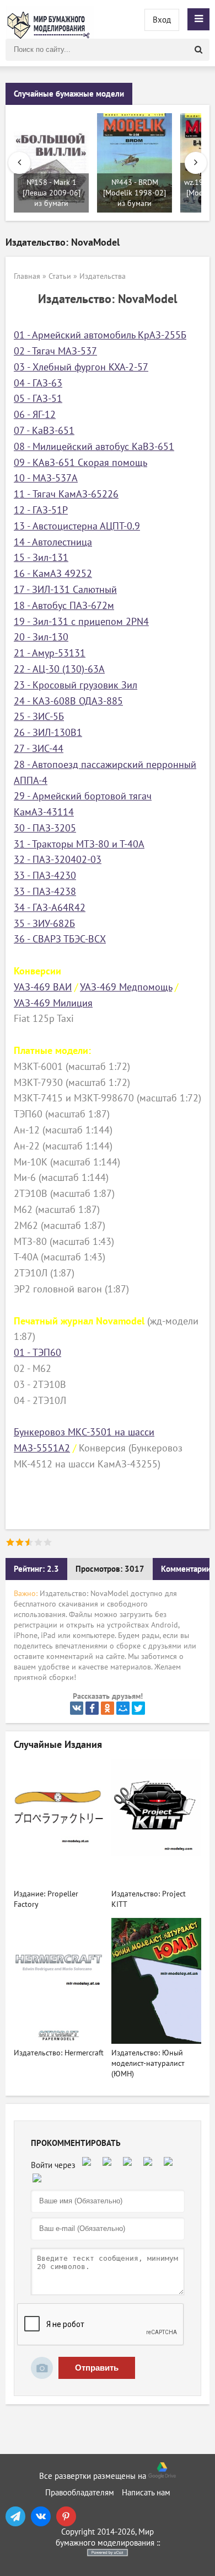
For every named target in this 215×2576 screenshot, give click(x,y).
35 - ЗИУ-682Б (44, 924)
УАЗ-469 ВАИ (43, 987)
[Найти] (198, 50)
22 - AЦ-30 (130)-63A (59, 669)
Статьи (60, 276)
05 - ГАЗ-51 (38, 399)
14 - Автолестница (53, 542)
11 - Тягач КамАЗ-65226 (66, 494)
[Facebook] (92, 1708)
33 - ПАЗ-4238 (45, 892)
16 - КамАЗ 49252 (53, 574)
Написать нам (146, 2493)
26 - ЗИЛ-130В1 (48, 733)
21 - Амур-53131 (50, 653)
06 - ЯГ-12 (35, 415)
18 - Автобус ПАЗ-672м (64, 606)
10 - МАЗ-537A (46, 478)
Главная (27, 276)
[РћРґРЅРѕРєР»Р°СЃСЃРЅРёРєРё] (108, 1708)
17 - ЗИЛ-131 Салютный (65, 590)
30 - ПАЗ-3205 (45, 828)
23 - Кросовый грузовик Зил (76, 685)
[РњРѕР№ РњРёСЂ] (123, 1708)
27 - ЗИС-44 (39, 749)
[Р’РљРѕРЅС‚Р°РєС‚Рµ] (77, 1708)
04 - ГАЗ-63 (38, 383)
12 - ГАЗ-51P (41, 510)
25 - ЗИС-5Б (39, 717)
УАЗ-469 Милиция (53, 1003)
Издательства (103, 276)
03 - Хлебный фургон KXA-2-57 (81, 367)
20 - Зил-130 (41, 637)
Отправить (97, 2368)
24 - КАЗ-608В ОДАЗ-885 (68, 701)
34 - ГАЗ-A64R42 (50, 908)
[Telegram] (15, 2516)
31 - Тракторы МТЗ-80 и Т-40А (79, 844)
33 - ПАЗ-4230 (45, 876)
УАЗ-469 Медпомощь (126, 987)
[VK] (41, 2516)
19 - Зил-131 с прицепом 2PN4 (81, 622)
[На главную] (50, 19)
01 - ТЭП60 (37, 1353)
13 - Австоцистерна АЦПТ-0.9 (77, 526)
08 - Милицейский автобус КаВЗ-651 (94, 447)
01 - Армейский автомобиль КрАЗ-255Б (100, 335)
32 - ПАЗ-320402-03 (58, 860)
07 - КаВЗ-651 (44, 431)
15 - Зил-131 (41, 558)
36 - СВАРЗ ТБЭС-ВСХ (60, 939)
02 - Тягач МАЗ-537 (55, 351)
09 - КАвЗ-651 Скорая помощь (80, 463)
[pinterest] (66, 2516)
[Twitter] (138, 1708)
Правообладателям (80, 2493)
